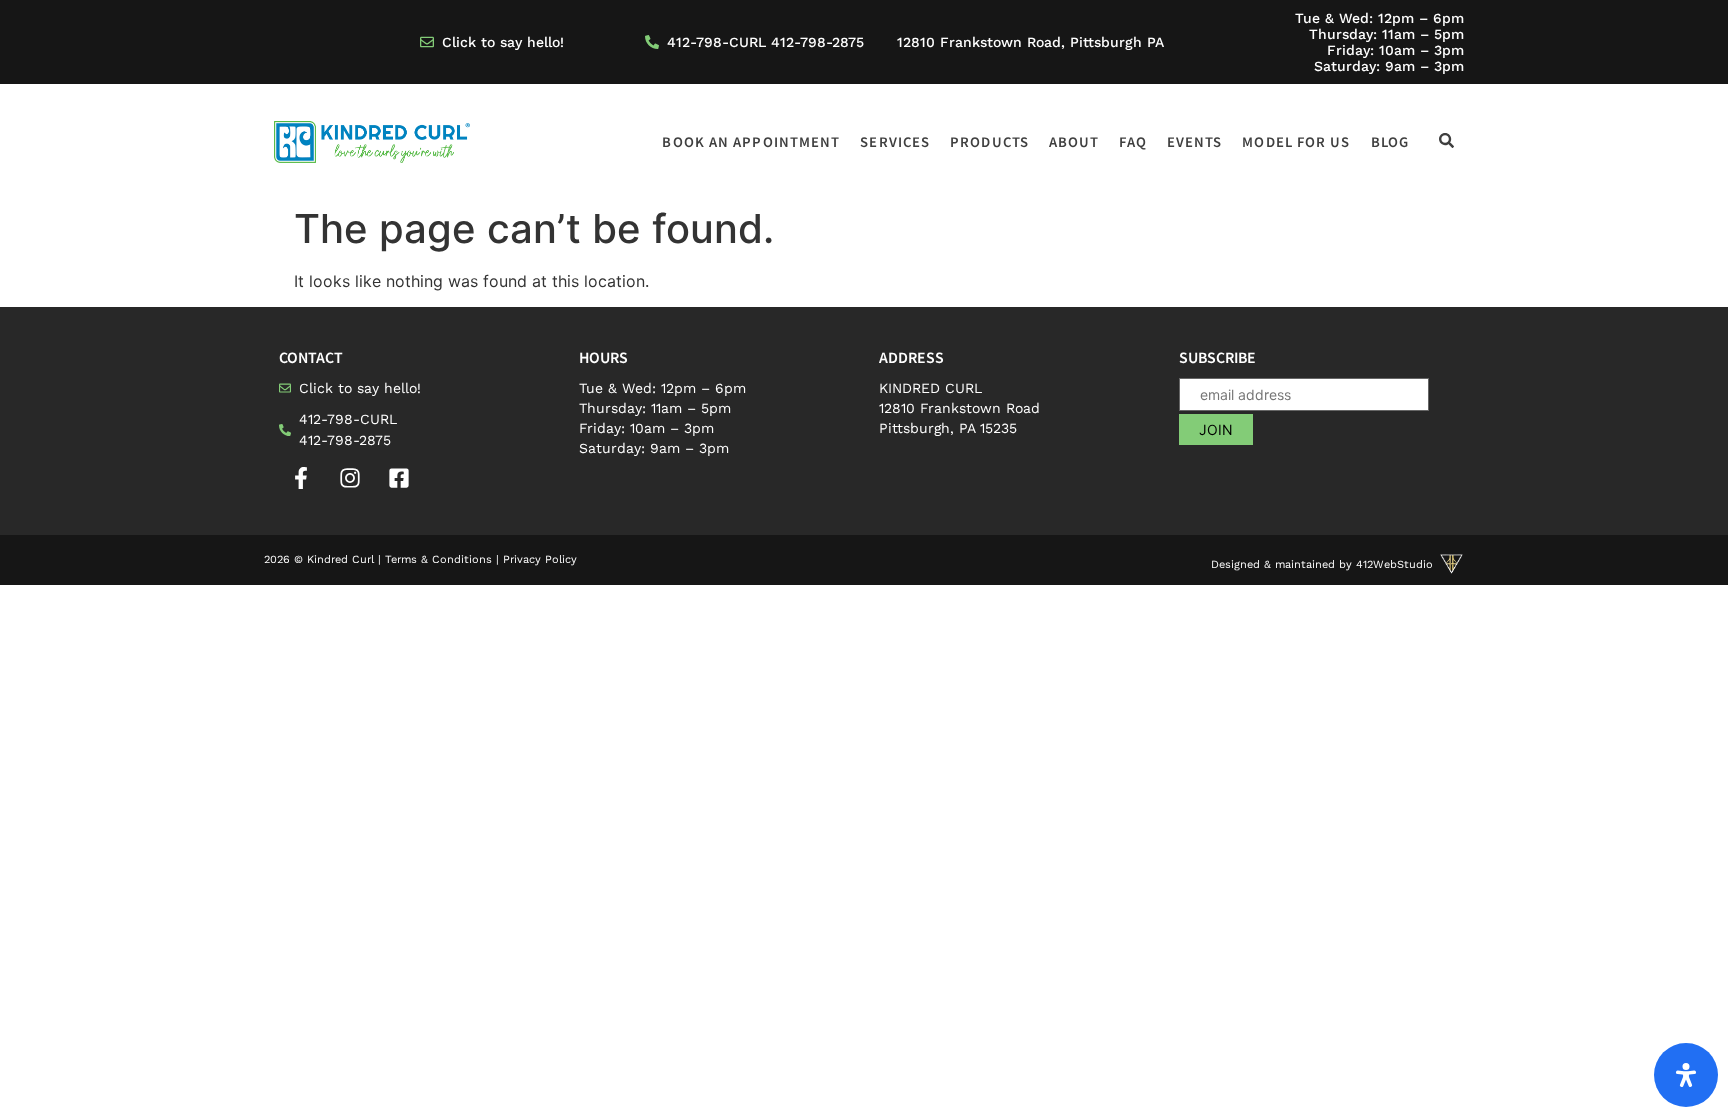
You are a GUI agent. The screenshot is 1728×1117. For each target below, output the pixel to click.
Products (989, 141)
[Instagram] (350, 478)
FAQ (1132, 141)
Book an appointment (751, 141)
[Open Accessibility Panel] (1686, 1075)
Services (895, 141)
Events (1195, 141)
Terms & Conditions (438, 559)
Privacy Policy (540, 559)
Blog (1390, 141)
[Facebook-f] (301, 478)
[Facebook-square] (399, 478)
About (1074, 141)
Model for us (1296, 141)
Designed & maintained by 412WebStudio (1322, 564)
